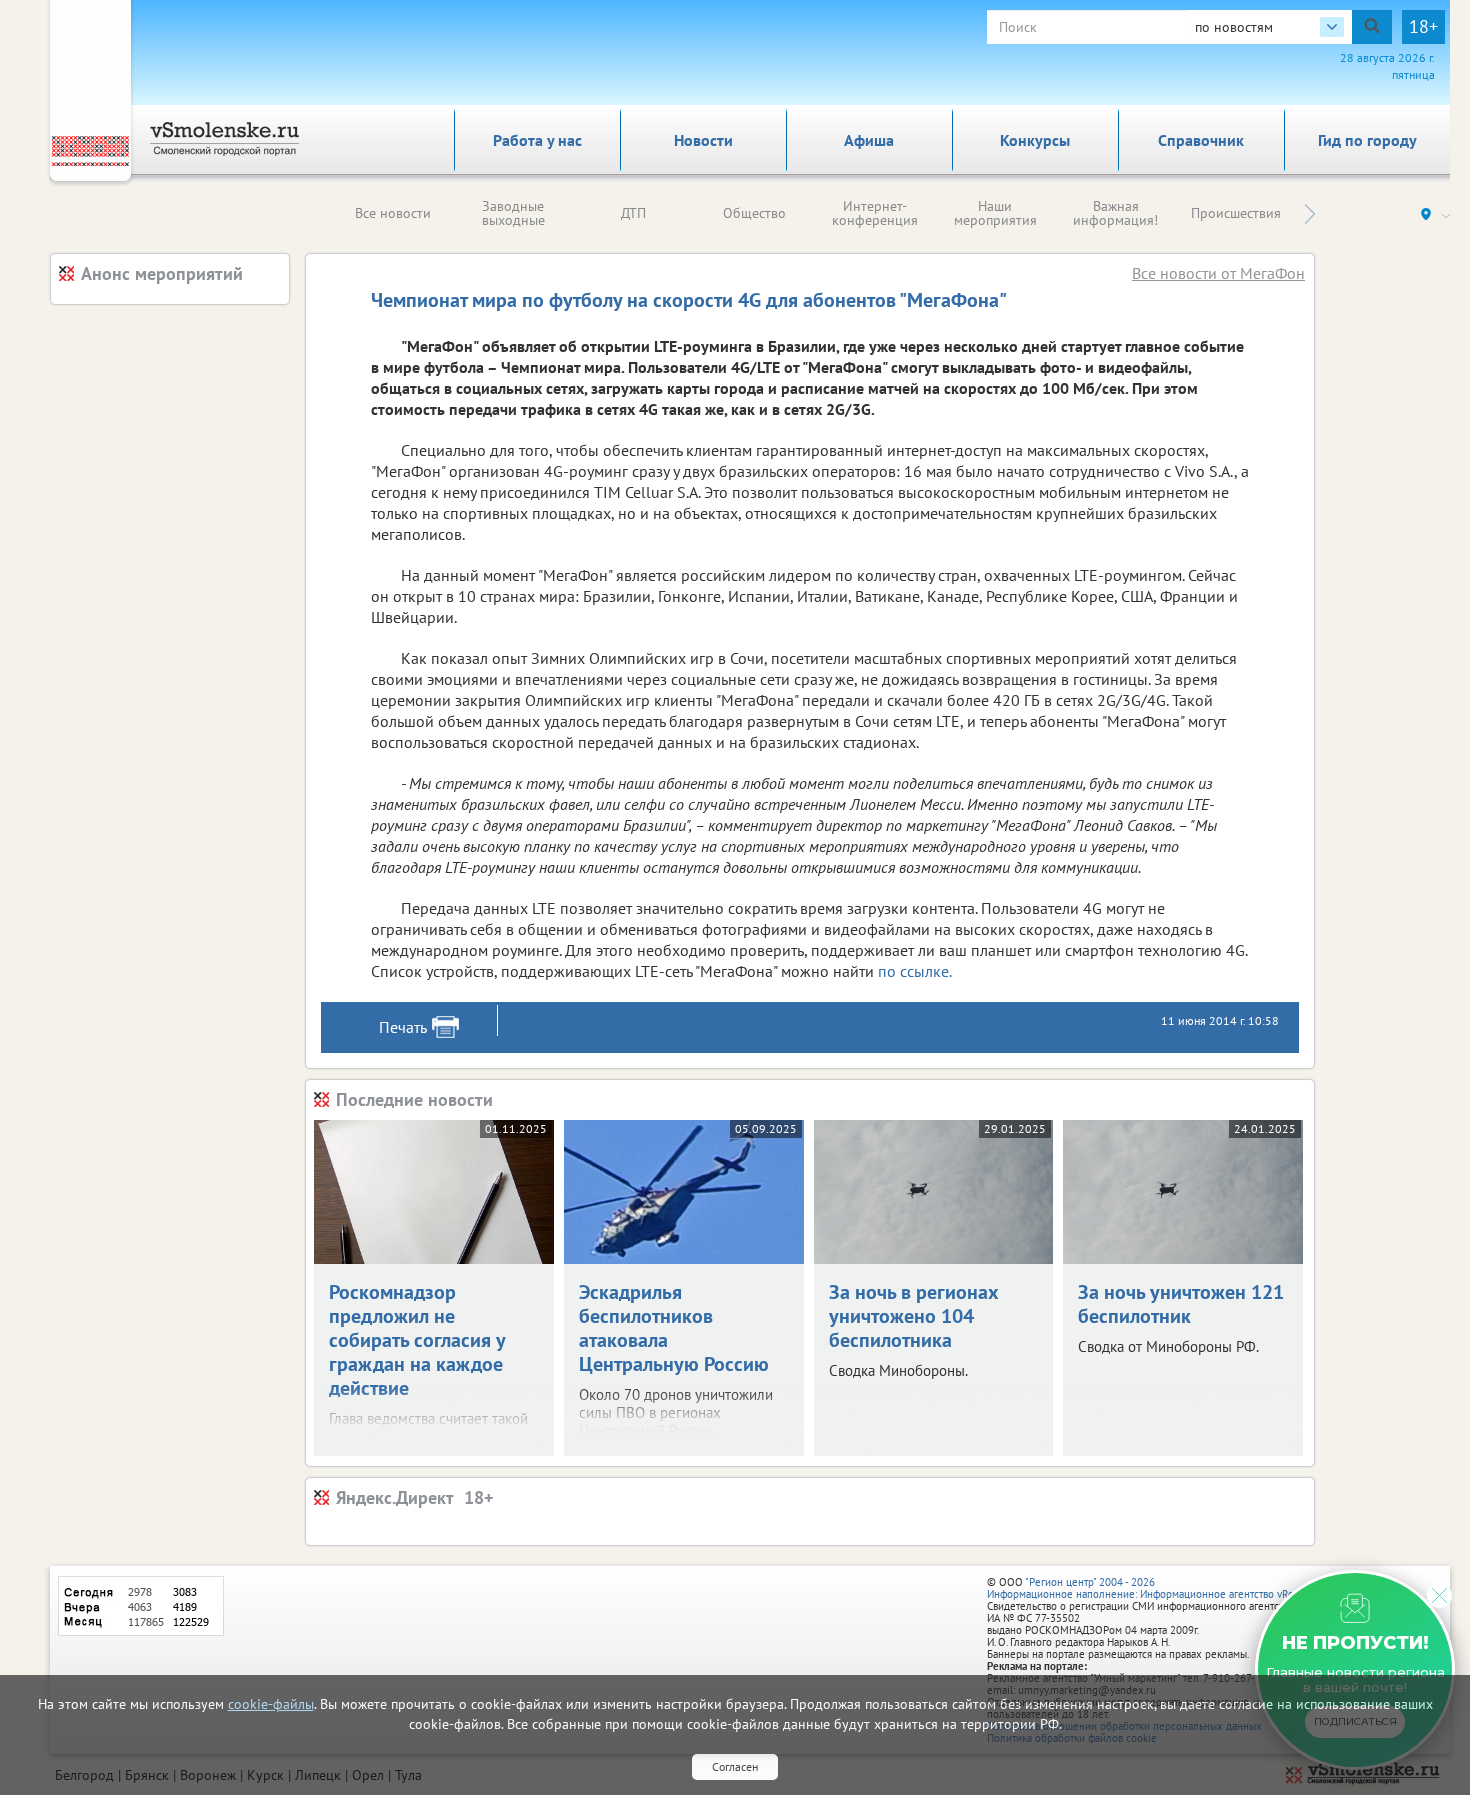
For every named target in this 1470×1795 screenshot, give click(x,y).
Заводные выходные (513, 213)
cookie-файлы (271, 1704)
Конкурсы (1035, 140)
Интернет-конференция (875, 213)
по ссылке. (915, 971)
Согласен (735, 1766)
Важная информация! (1115, 213)
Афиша (869, 140)
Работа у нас (537, 140)
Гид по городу (1367, 140)
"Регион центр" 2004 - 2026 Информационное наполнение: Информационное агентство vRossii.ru (1154, 1588)
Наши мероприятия (995, 213)
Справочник (1201, 140)
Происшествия (1236, 213)
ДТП (633, 213)
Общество (754, 213)
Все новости (393, 213)
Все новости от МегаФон (1218, 273)
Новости (703, 140)
